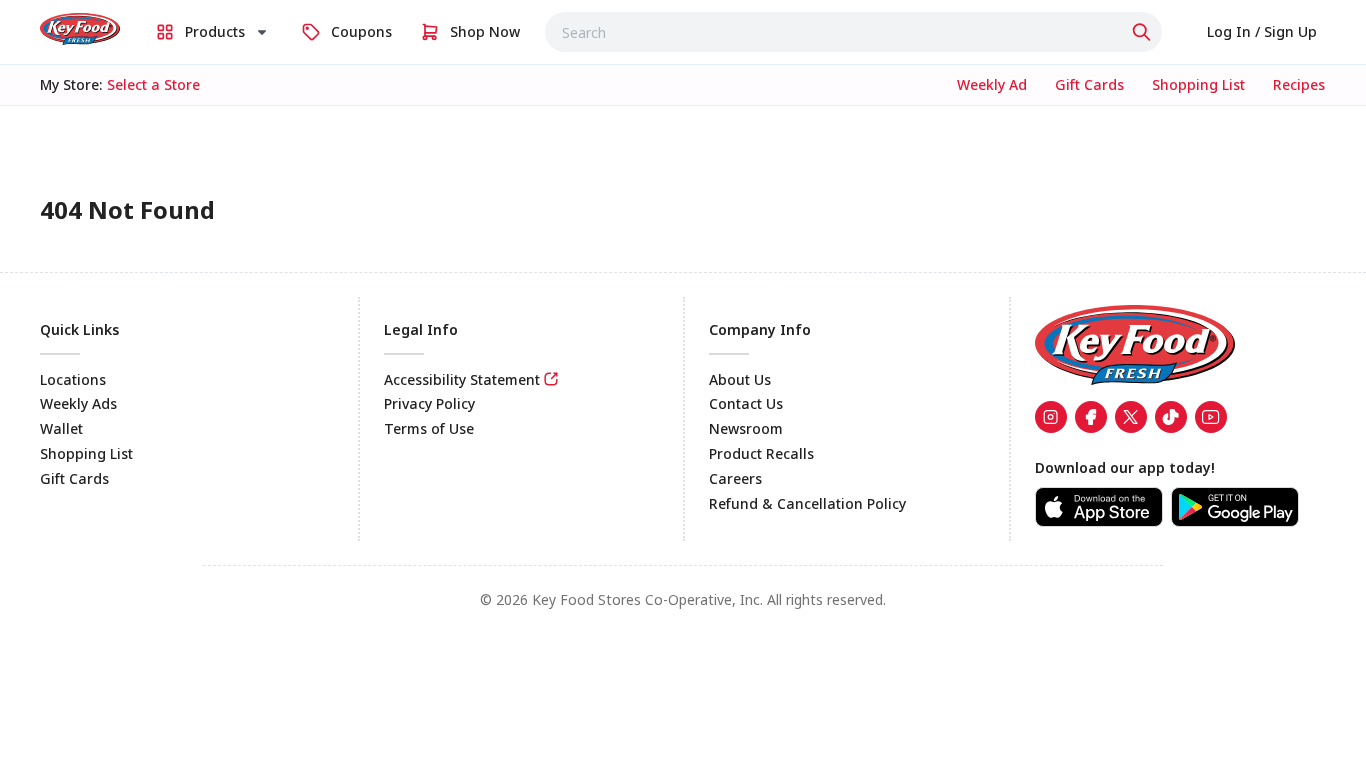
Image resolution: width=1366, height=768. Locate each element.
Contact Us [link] (746, 403)
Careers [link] (735, 478)
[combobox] (853, 32)
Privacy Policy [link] (429, 403)
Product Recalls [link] (761, 453)
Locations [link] (73, 379)
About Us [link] (740, 379)
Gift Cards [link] (74, 478)
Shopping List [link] (86, 453)
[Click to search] (1144, 32)
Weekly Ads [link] (78, 403)
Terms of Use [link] (429, 428)
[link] (80, 29)
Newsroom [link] (746, 428)
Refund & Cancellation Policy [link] (807, 503)
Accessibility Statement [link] (462, 379)
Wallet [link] (61, 428)
